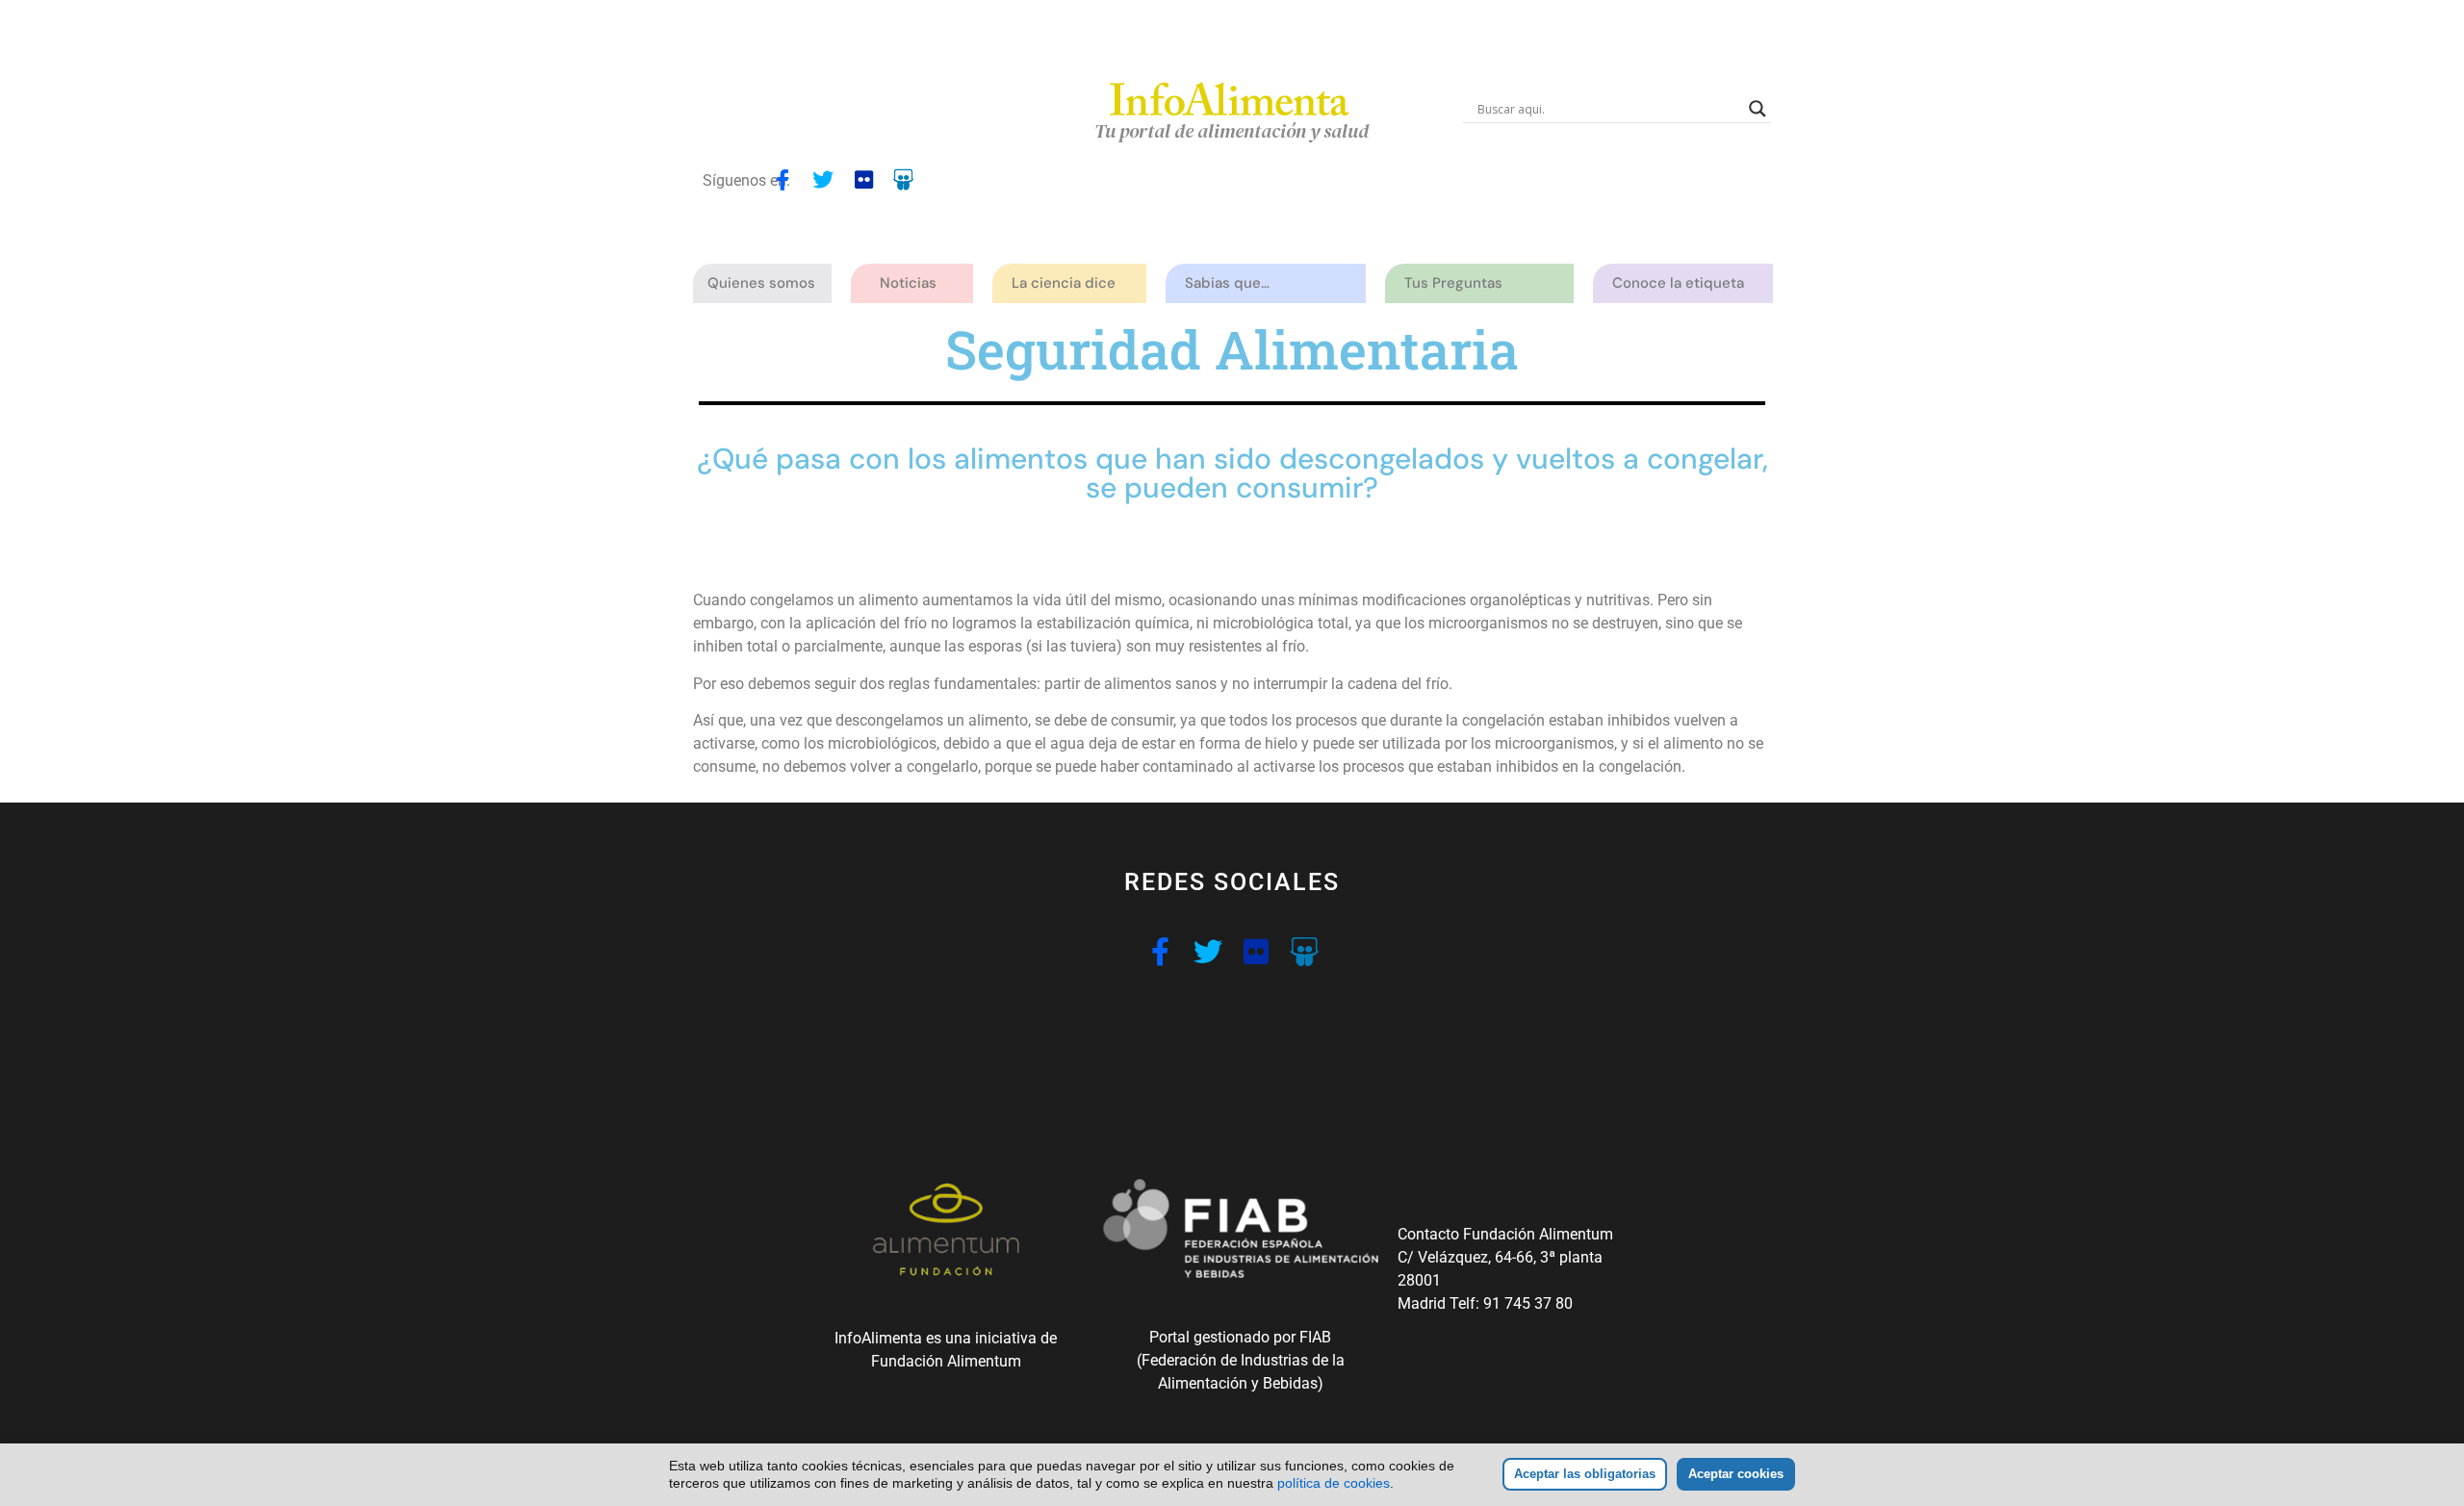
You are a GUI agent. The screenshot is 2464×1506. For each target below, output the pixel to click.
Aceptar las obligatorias (1585, 1474)
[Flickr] (863, 180)
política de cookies (1334, 1483)
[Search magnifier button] (1758, 109)
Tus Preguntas (1453, 283)
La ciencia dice (1064, 283)
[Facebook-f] (783, 180)
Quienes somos (761, 283)
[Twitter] (823, 180)
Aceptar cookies (1736, 1474)
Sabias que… (1227, 283)
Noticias (908, 283)
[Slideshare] (904, 180)
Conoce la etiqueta (1678, 283)
